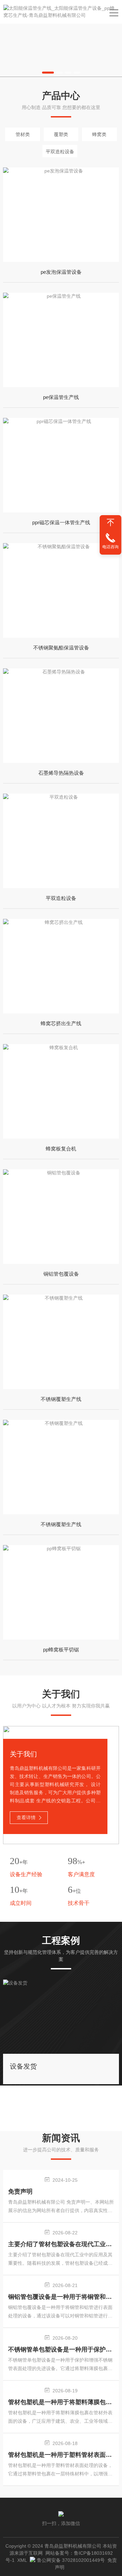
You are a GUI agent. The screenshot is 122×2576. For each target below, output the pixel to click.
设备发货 (23, 2066)
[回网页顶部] (110, 523)
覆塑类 (61, 134)
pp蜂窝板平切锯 (61, 1650)
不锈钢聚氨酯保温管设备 (61, 648)
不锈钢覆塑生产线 (61, 1399)
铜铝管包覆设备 (61, 1274)
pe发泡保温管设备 (61, 272)
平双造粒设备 (60, 152)
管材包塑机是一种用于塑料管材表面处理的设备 (61, 2455)
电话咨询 (110, 547)
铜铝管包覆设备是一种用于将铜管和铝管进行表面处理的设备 (61, 2297)
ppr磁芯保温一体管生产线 (61, 522)
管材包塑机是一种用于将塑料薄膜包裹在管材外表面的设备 (61, 2402)
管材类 (23, 134)
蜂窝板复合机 (61, 1149)
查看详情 (26, 1817)
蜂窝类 (99, 134)
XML (22, 2560)
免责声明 (20, 2192)
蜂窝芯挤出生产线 (61, 1023)
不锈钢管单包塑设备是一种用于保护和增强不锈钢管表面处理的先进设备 (61, 2349)
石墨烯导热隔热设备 (61, 773)
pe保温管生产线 (61, 397)
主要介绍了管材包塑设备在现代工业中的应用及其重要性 (61, 2244)
